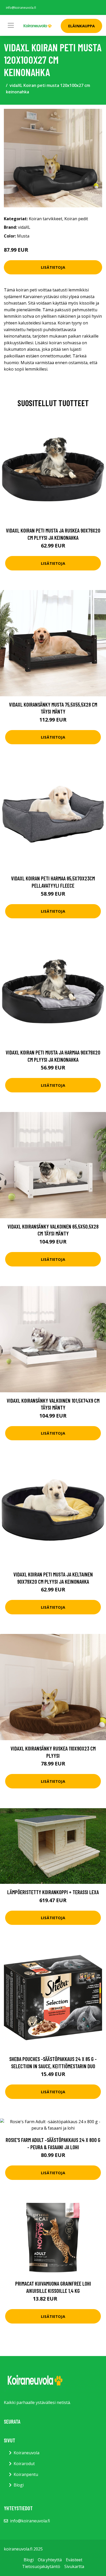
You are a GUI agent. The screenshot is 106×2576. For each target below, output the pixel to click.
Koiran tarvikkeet (46, 219)
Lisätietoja (53, 267)
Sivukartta (74, 2566)
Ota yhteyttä (50, 2560)
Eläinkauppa (81, 26)
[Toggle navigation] (11, 25)
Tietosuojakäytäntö (41, 2566)
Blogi (19, 2485)
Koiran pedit (76, 219)
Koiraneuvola (26, 2453)
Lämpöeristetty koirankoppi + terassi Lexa (53, 1892)
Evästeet (74, 2560)
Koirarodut (24, 2464)
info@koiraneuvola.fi (21, 8)
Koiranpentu (26, 2474)
